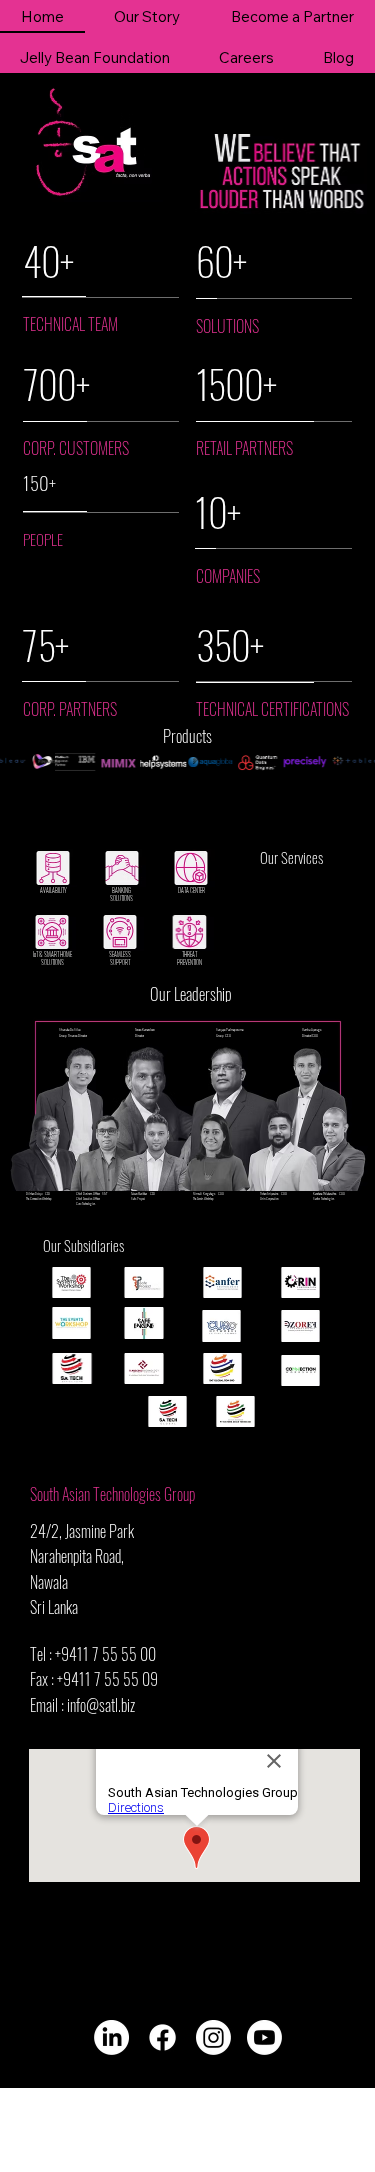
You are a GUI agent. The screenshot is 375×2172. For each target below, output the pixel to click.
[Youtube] (264, 2037)
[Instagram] (213, 2037)
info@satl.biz (101, 1705)
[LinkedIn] (111, 2037)
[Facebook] (162, 2037)
